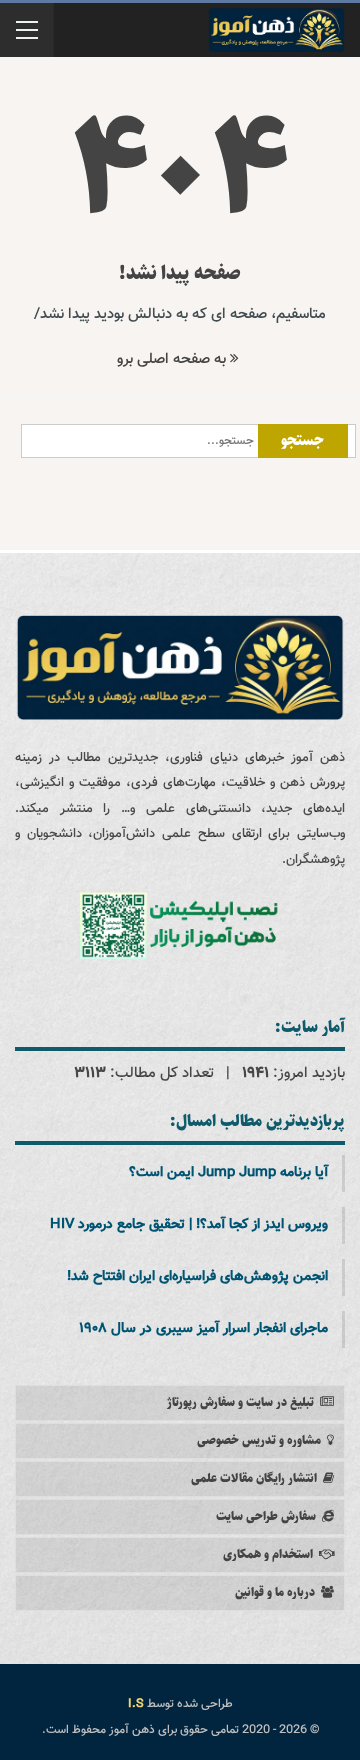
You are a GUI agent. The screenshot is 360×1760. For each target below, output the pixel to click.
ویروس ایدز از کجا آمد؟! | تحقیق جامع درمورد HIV (189, 1225)
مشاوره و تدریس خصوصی (259, 1440)
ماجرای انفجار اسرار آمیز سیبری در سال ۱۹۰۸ (203, 1329)
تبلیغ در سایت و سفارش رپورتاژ (240, 1402)
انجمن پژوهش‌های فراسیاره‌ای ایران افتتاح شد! (197, 1277)
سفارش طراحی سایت (266, 1516)
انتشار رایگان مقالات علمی (254, 1478)
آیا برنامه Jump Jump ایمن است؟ (228, 1173)
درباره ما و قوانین (275, 1592)
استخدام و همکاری (268, 1554)
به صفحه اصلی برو (173, 359)
